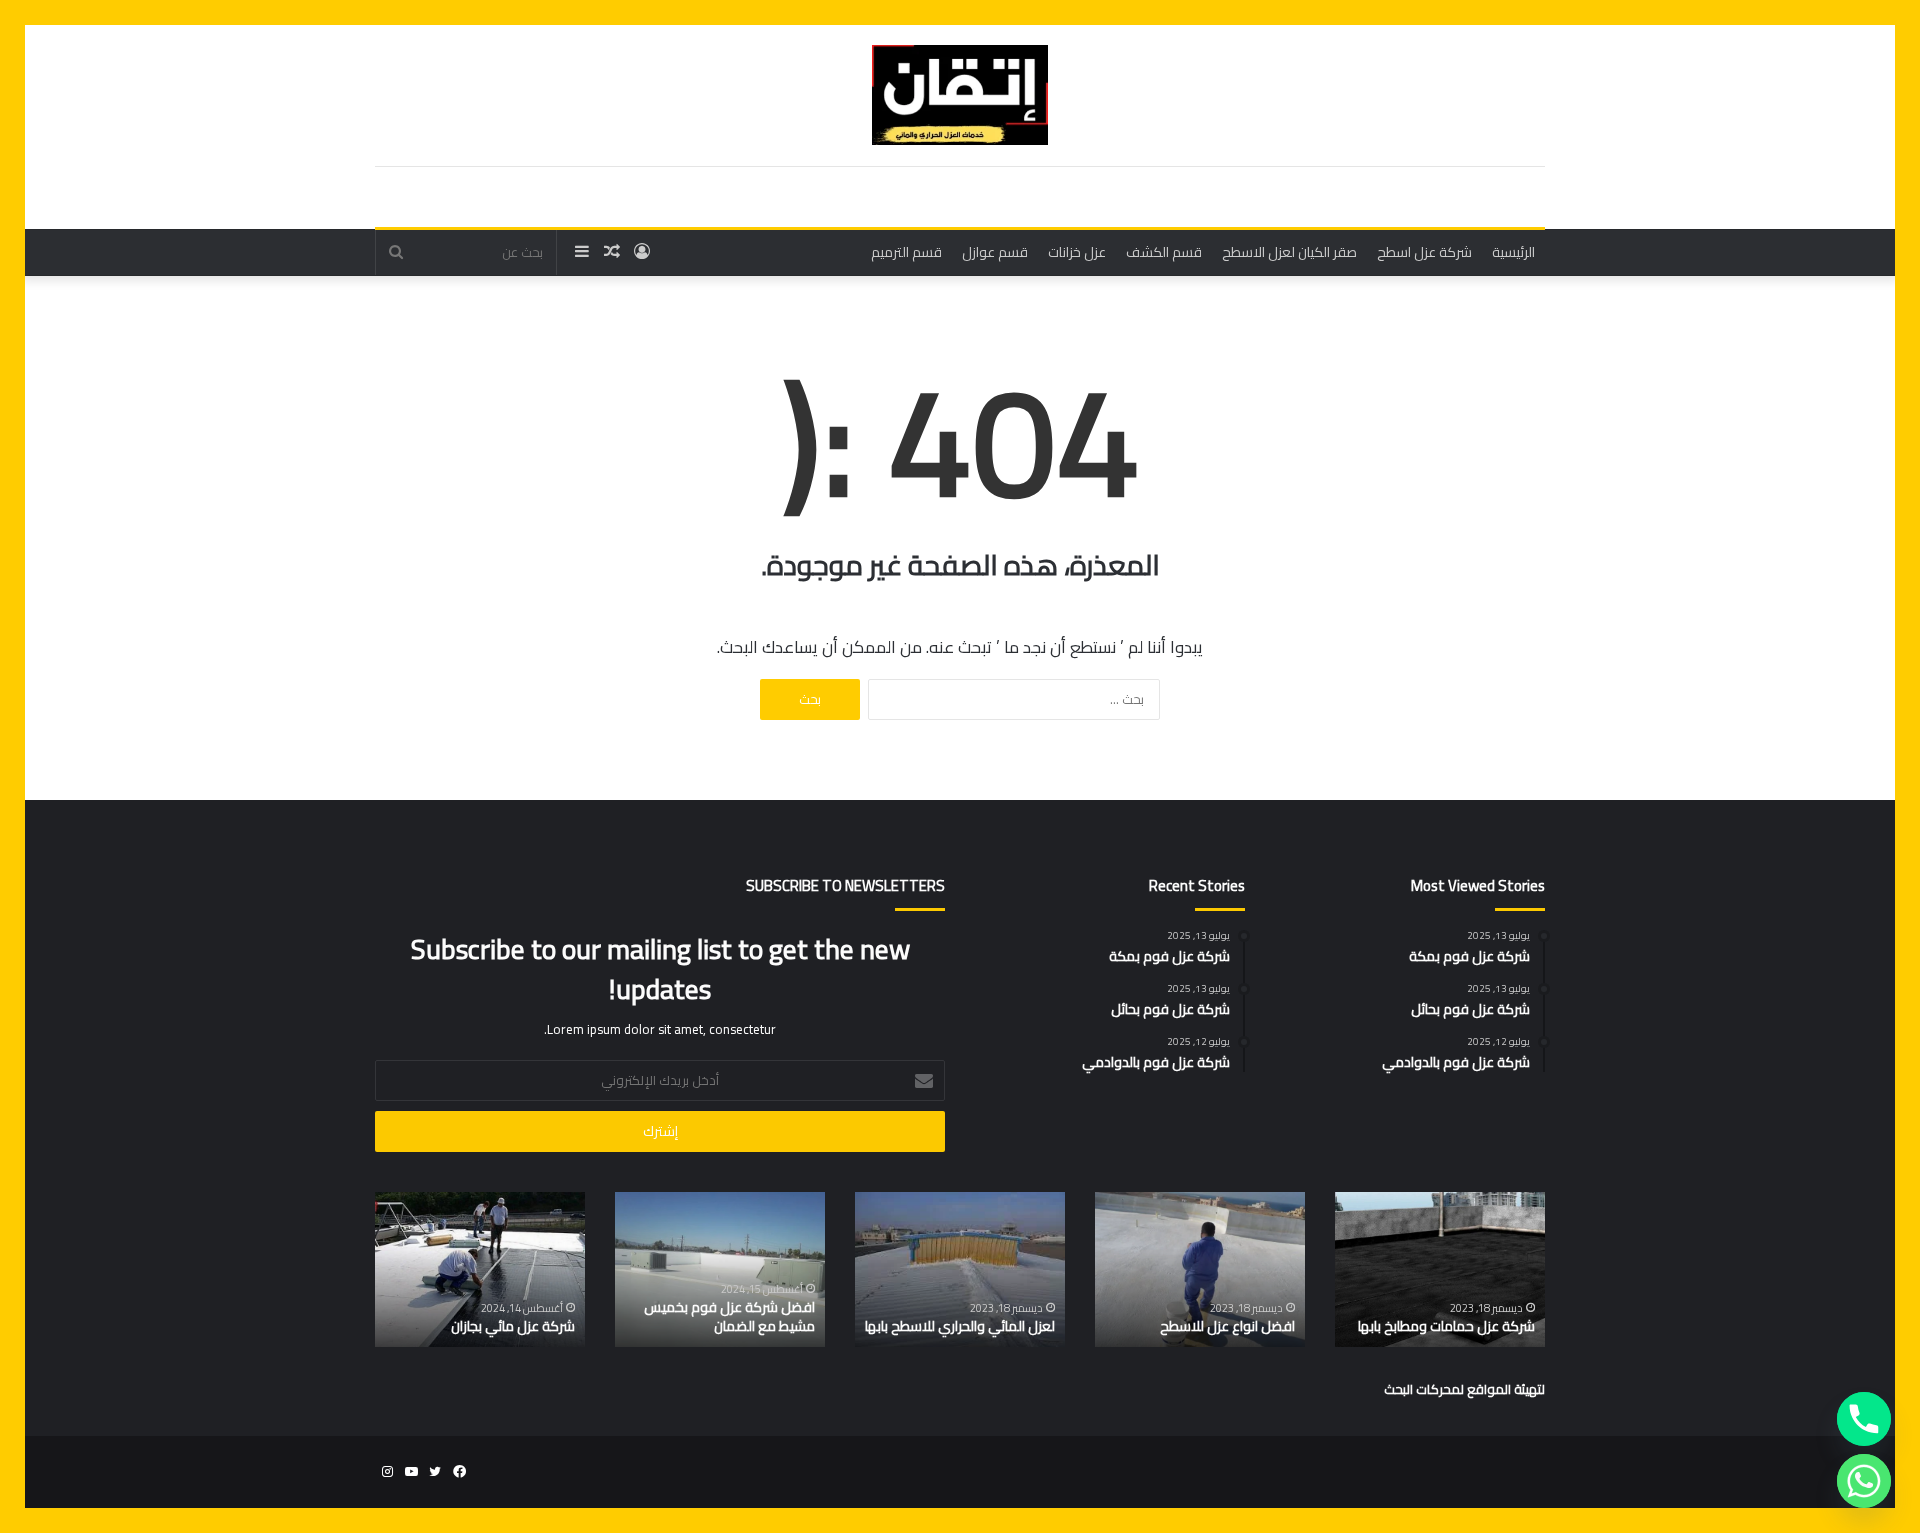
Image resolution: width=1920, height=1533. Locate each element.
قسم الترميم (906, 252)
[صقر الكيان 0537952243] (960, 95)
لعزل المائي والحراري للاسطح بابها (960, 1326)
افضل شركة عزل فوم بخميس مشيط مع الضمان (729, 1317)
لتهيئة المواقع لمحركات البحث (1464, 1389)
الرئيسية (1513, 252)
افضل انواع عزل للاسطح (1227, 1326)
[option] (1440, 1269)
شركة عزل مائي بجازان (513, 1326)
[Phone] (1864, 1419)
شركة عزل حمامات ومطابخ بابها (1446, 1326)
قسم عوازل (995, 252)
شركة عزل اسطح (1424, 252)
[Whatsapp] (1864, 1481)
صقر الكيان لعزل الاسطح (1289, 252)
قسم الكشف (1164, 252)
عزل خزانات (1077, 252)
